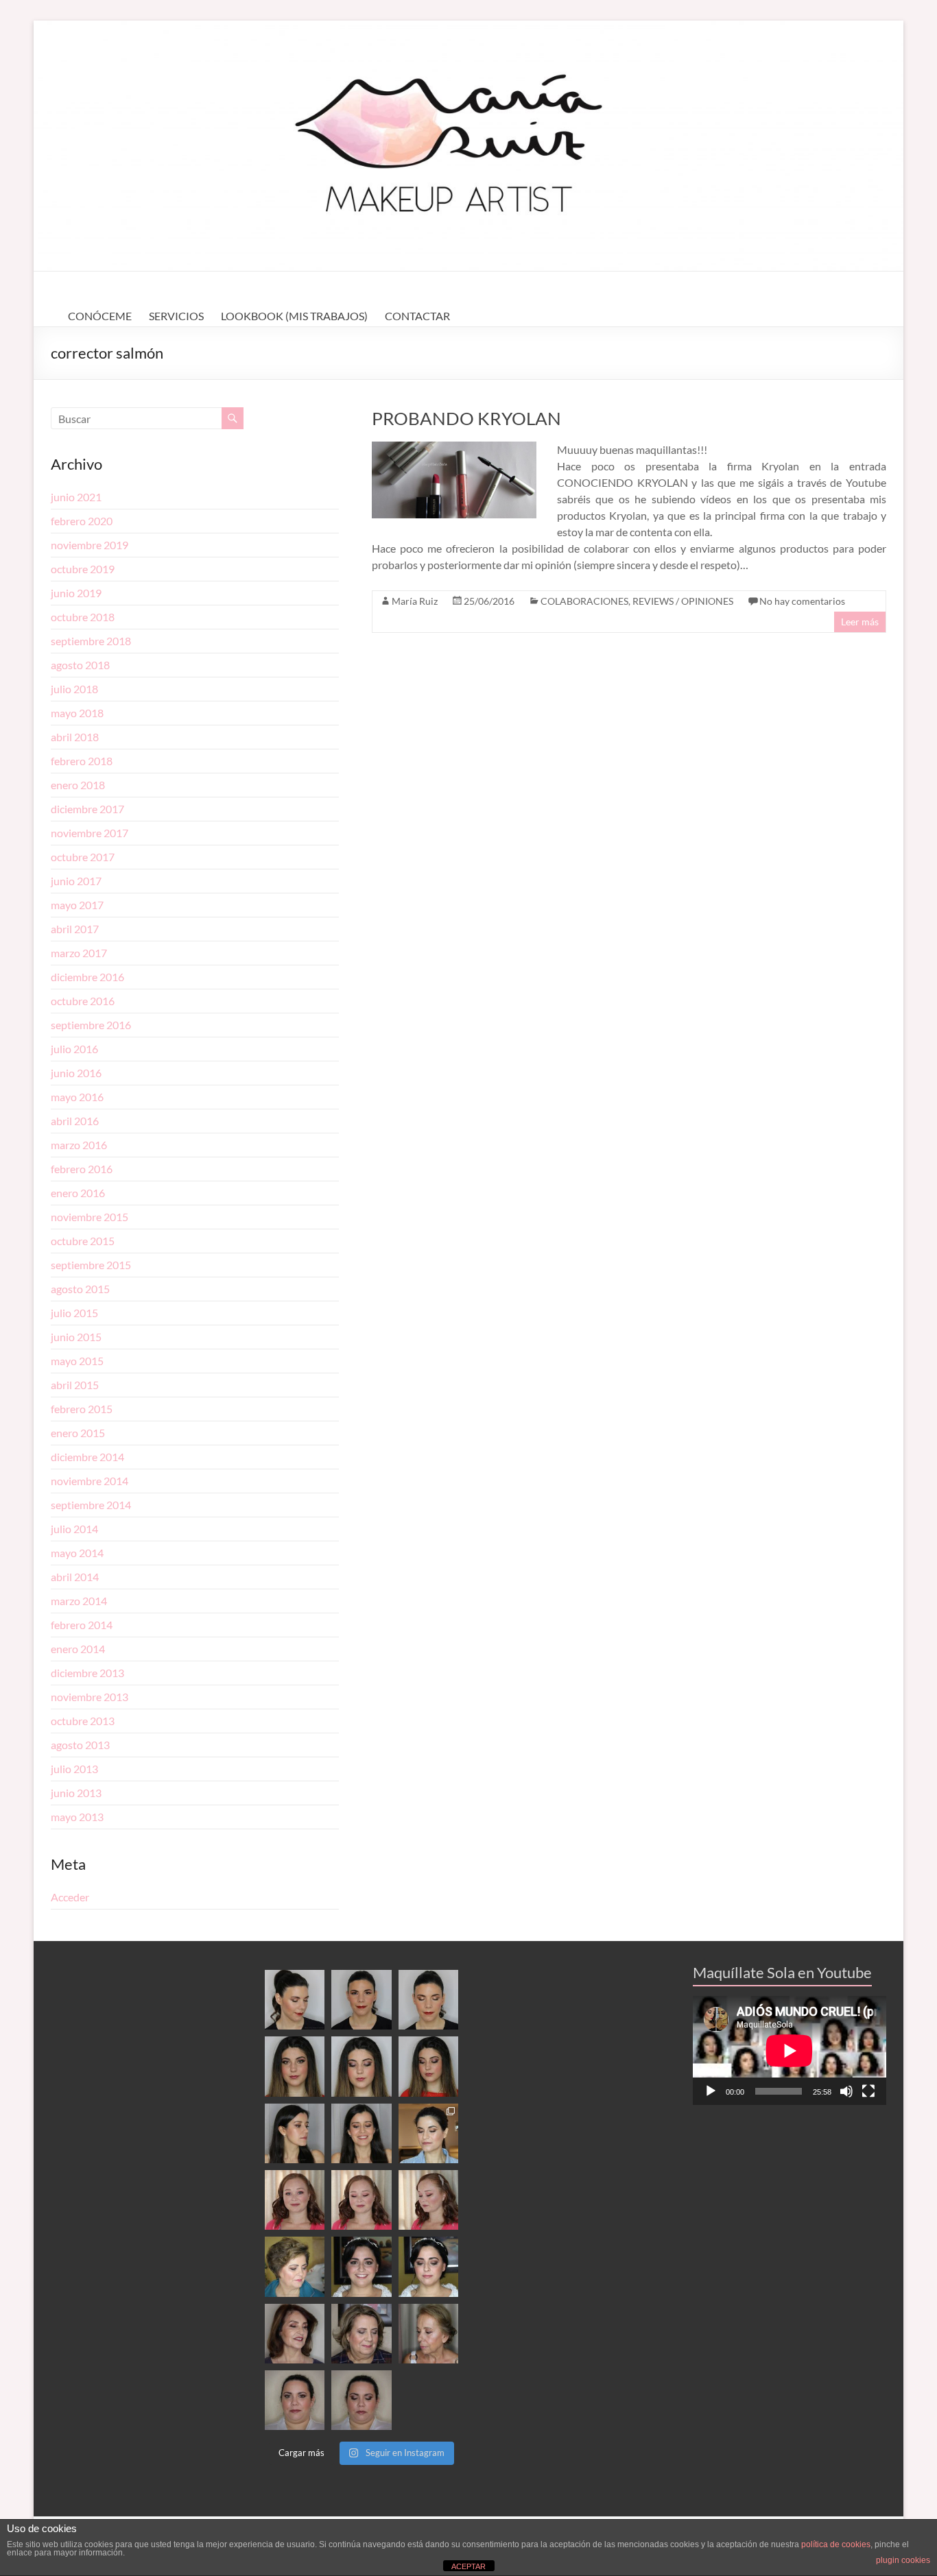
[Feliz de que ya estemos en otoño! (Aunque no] (428, 2133)
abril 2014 (75, 1577)
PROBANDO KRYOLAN (466, 418)
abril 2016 (75, 1121)
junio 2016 (76, 1073)
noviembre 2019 (90, 545)
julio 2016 (74, 1049)
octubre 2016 (83, 1001)
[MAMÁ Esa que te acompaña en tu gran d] (295, 2266)
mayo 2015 (77, 1361)
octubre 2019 (83, 569)
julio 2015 (74, 1313)
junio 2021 (76, 497)
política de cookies (836, 2544)
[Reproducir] (711, 2091)
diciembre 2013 (87, 1673)
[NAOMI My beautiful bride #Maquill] (361, 2200)
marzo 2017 (79, 953)
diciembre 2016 (87, 977)
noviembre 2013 (90, 1697)
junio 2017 (76, 881)
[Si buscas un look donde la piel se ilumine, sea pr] (295, 2133)
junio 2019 (76, 593)
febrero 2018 (82, 761)
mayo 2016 (77, 1097)
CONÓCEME (100, 316)
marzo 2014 (79, 1601)
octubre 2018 (83, 617)
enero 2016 (78, 1193)
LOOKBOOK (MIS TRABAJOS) (294, 316)
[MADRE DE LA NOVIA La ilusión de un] (361, 2334)
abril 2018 (75, 737)
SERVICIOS (176, 316)
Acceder (70, 1897)
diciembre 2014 (87, 1457)
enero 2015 (78, 1433)
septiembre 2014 (91, 1505)
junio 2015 (76, 1337)
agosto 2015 (80, 1289)
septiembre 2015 (91, 1265)
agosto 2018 (80, 665)
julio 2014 (74, 1529)
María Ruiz (415, 601)
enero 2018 (78, 785)
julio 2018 (74, 689)
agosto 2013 (80, 1745)
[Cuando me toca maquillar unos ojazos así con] (295, 2066)
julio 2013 (74, 1769)
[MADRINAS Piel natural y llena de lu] (428, 2334)
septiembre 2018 (91, 641)
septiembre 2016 (91, 1025)
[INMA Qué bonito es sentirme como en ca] (428, 2266)
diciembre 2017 (87, 809)
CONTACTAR (417, 316)
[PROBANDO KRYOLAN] (454, 448)
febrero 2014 (82, 1625)
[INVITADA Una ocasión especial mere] (295, 2334)
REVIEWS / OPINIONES (683, 601)
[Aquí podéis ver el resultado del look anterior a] (361, 2000)
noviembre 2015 (90, 1217)
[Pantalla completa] (868, 2091)
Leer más (860, 622)
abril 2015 (75, 1385)
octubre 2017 (83, 857)
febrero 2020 (82, 521)
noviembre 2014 (90, 1481)
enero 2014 (78, 1649)
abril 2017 (75, 929)
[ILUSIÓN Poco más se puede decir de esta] (361, 2266)
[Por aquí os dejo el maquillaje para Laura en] (361, 2400)
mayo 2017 (77, 905)
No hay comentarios (802, 601)
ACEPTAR (468, 2566)
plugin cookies (903, 2560)
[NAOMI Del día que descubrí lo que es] (428, 2200)
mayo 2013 (77, 1817)
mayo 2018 (77, 713)
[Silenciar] (846, 2091)
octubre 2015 (83, 1241)
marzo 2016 (79, 1145)
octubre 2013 (83, 1721)
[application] (790, 2050)
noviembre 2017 (90, 833)
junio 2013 (76, 1793)
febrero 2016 (82, 1169)
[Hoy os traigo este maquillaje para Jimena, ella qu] (361, 2133)
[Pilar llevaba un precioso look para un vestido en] (428, 2000)
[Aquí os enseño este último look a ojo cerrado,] (361, 2066)
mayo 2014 (77, 1553)
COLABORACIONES (584, 601)
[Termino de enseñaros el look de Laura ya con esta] (295, 2400)
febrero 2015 (82, 1409)
